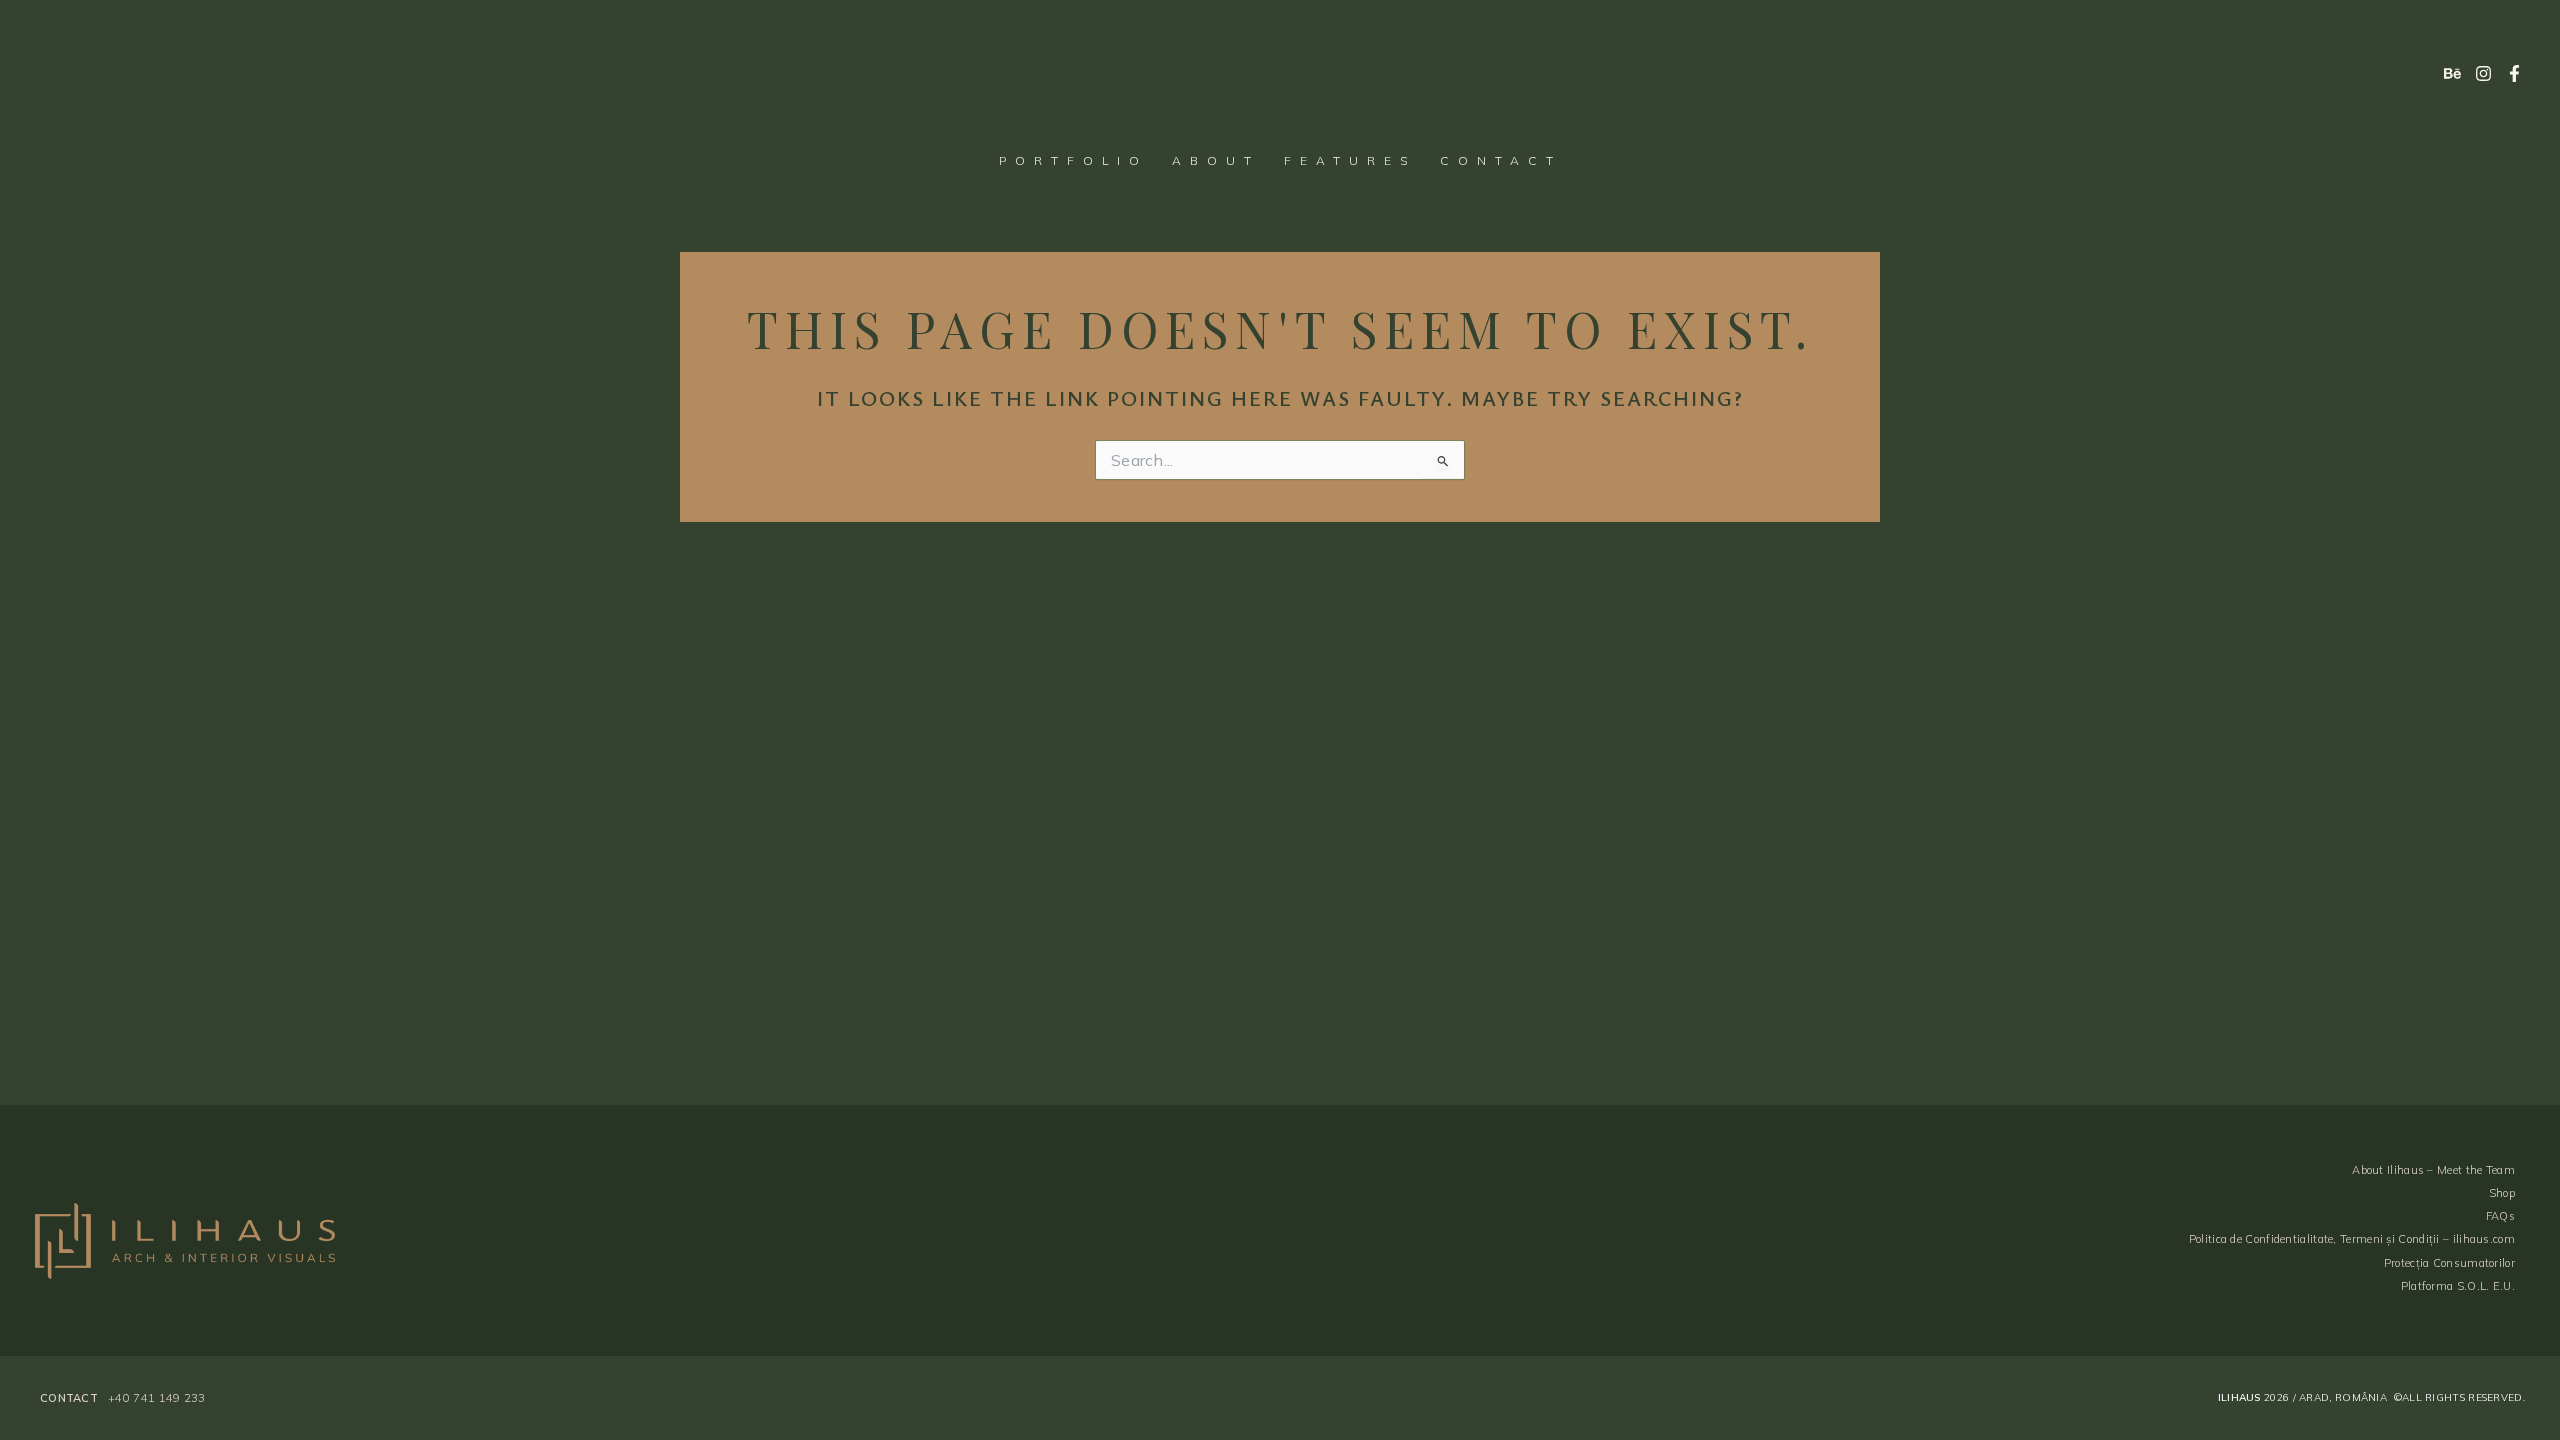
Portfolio (1073, 160)
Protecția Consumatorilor (2449, 1263)
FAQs (2500, 1216)
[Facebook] (2514, 73)
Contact (1501, 160)
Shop (2502, 1193)
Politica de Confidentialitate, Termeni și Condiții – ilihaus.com (2352, 1239)
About (1216, 160)
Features (1350, 160)
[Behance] (2452, 73)
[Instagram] (2483, 73)
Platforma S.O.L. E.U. (2458, 1286)
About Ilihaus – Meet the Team (2433, 1170)
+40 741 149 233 (157, 1398)
